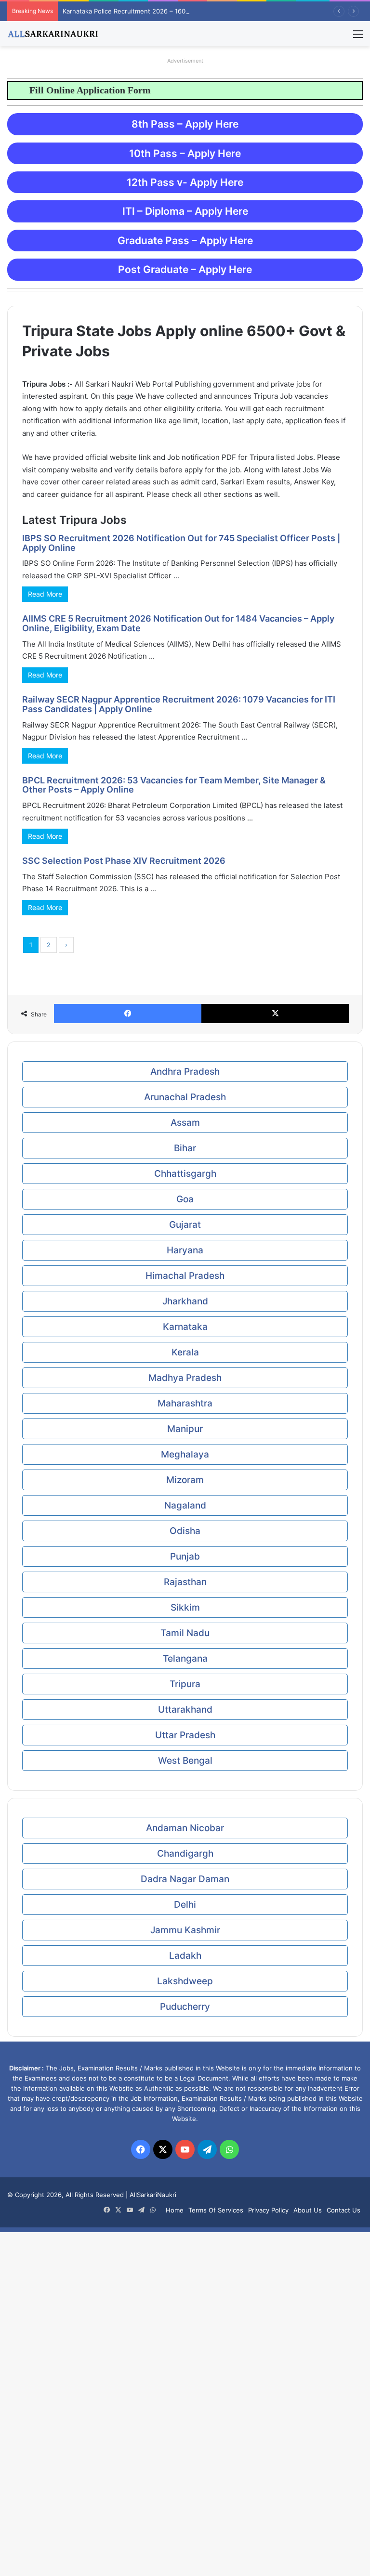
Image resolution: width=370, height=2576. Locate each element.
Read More (45, 594)
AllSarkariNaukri (153, 2195)
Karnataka (185, 1327)
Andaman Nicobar (185, 1828)
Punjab (185, 1556)
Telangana (185, 1659)
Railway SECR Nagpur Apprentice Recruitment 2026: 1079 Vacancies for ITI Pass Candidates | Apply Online (179, 704)
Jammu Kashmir (185, 1930)
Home (175, 2210)
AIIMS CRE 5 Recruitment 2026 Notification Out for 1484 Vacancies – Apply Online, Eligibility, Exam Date (178, 623)
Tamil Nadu (185, 1633)
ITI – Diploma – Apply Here (185, 211)
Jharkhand (185, 1301)
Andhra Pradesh (185, 1072)
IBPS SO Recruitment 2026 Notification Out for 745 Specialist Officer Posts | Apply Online (181, 543)
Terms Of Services (216, 2210)
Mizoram (185, 1480)
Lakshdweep (185, 1981)
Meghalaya (185, 1454)
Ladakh (185, 1956)
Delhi (185, 1905)
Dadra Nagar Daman (185, 1879)
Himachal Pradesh (185, 1276)
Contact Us (344, 2210)
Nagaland (185, 1505)
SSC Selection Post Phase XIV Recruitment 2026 (124, 861)
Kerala (185, 1352)
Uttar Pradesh (185, 1735)
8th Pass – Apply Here (185, 124)
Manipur (185, 1429)
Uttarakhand (185, 1710)
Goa (185, 1199)
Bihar (185, 1148)
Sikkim (185, 1607)
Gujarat (185, 1225)
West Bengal (185, 1761)
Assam (185, 1123)
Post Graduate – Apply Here (185, 269)
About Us (308, 2210)
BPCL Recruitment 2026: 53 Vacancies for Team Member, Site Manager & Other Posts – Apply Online (174, 785)
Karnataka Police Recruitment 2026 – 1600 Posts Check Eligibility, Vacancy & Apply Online (197, 11)
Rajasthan (185, 1582)
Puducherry (185, 2007)
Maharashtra (185, 1403)
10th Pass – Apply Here (185, 153)
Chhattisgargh (185, 1174)
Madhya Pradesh (185, 1378)
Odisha (185, 1531)
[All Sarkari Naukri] (53, 34)
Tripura (185, 1684)
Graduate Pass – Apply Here (185, 241)
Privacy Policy (268, 2210)
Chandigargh (185, 1854)
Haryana (185, 1250)
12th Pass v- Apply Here (185, 182)
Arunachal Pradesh (185, 1097)
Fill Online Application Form (70, 90)
